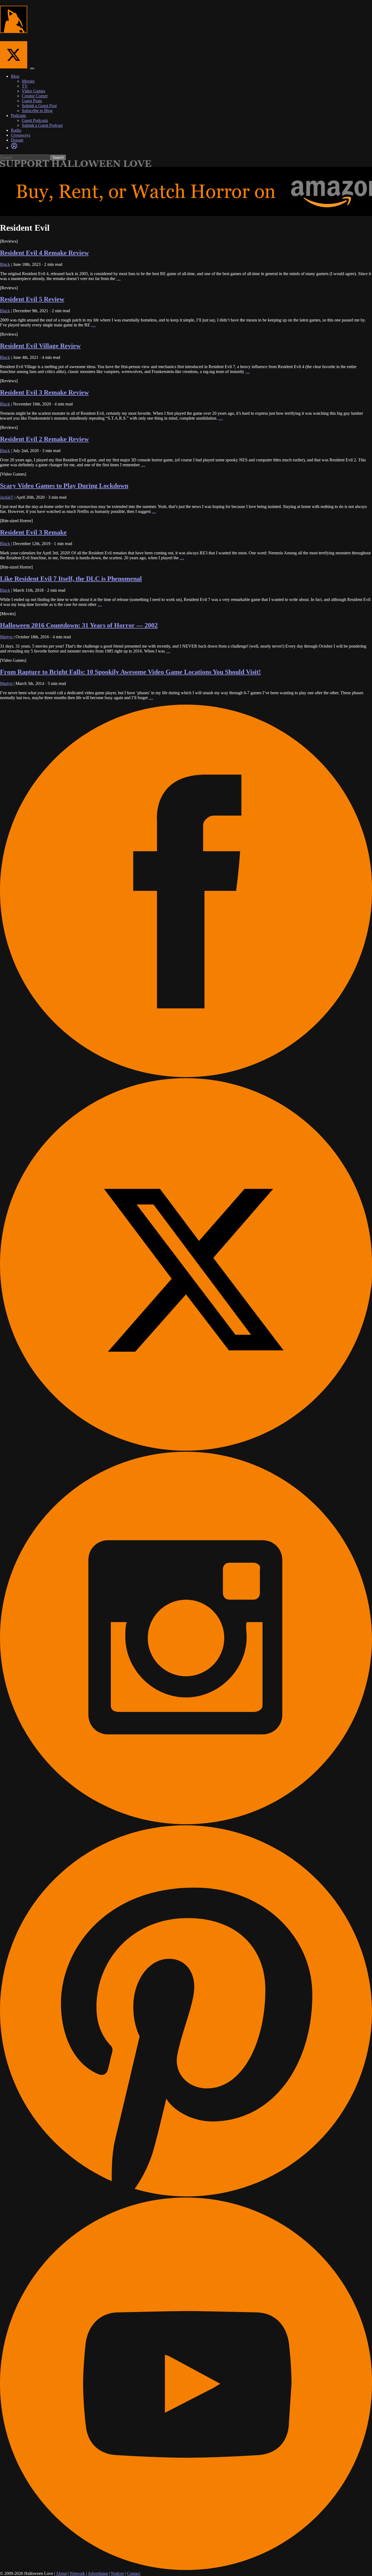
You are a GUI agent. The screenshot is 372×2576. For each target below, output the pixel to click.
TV (25, 86)
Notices (117, 2573)
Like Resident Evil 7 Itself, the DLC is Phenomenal (71, 579)
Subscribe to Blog (37, 111)
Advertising (98, 2573)
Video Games (33, 91)
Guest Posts (32, 101)
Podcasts (18, 115)
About (61, 2573)
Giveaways (21, 135)
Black (5, 264)
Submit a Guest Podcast (42, 125)
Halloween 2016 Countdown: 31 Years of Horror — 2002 (79, 625)
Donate (17, 140)
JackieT (7, 497)
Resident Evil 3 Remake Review (44, 392)
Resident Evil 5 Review (32, 299)
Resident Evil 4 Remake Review (44, 253)
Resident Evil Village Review (40, 346)
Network (77, 2573)
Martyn (6, 637)
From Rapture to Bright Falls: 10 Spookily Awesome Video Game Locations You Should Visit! (130, 672)
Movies (28, 81)
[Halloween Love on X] (15, 67)
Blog (15, 76)
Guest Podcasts (35, 120)
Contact (134, 2573)
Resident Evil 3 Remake (33, 532)
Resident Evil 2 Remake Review (44, 439)
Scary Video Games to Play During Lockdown (64, 486)
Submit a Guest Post (39, 106)
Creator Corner (35, 96)
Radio (16, 130)
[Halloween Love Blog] (14, 30)
